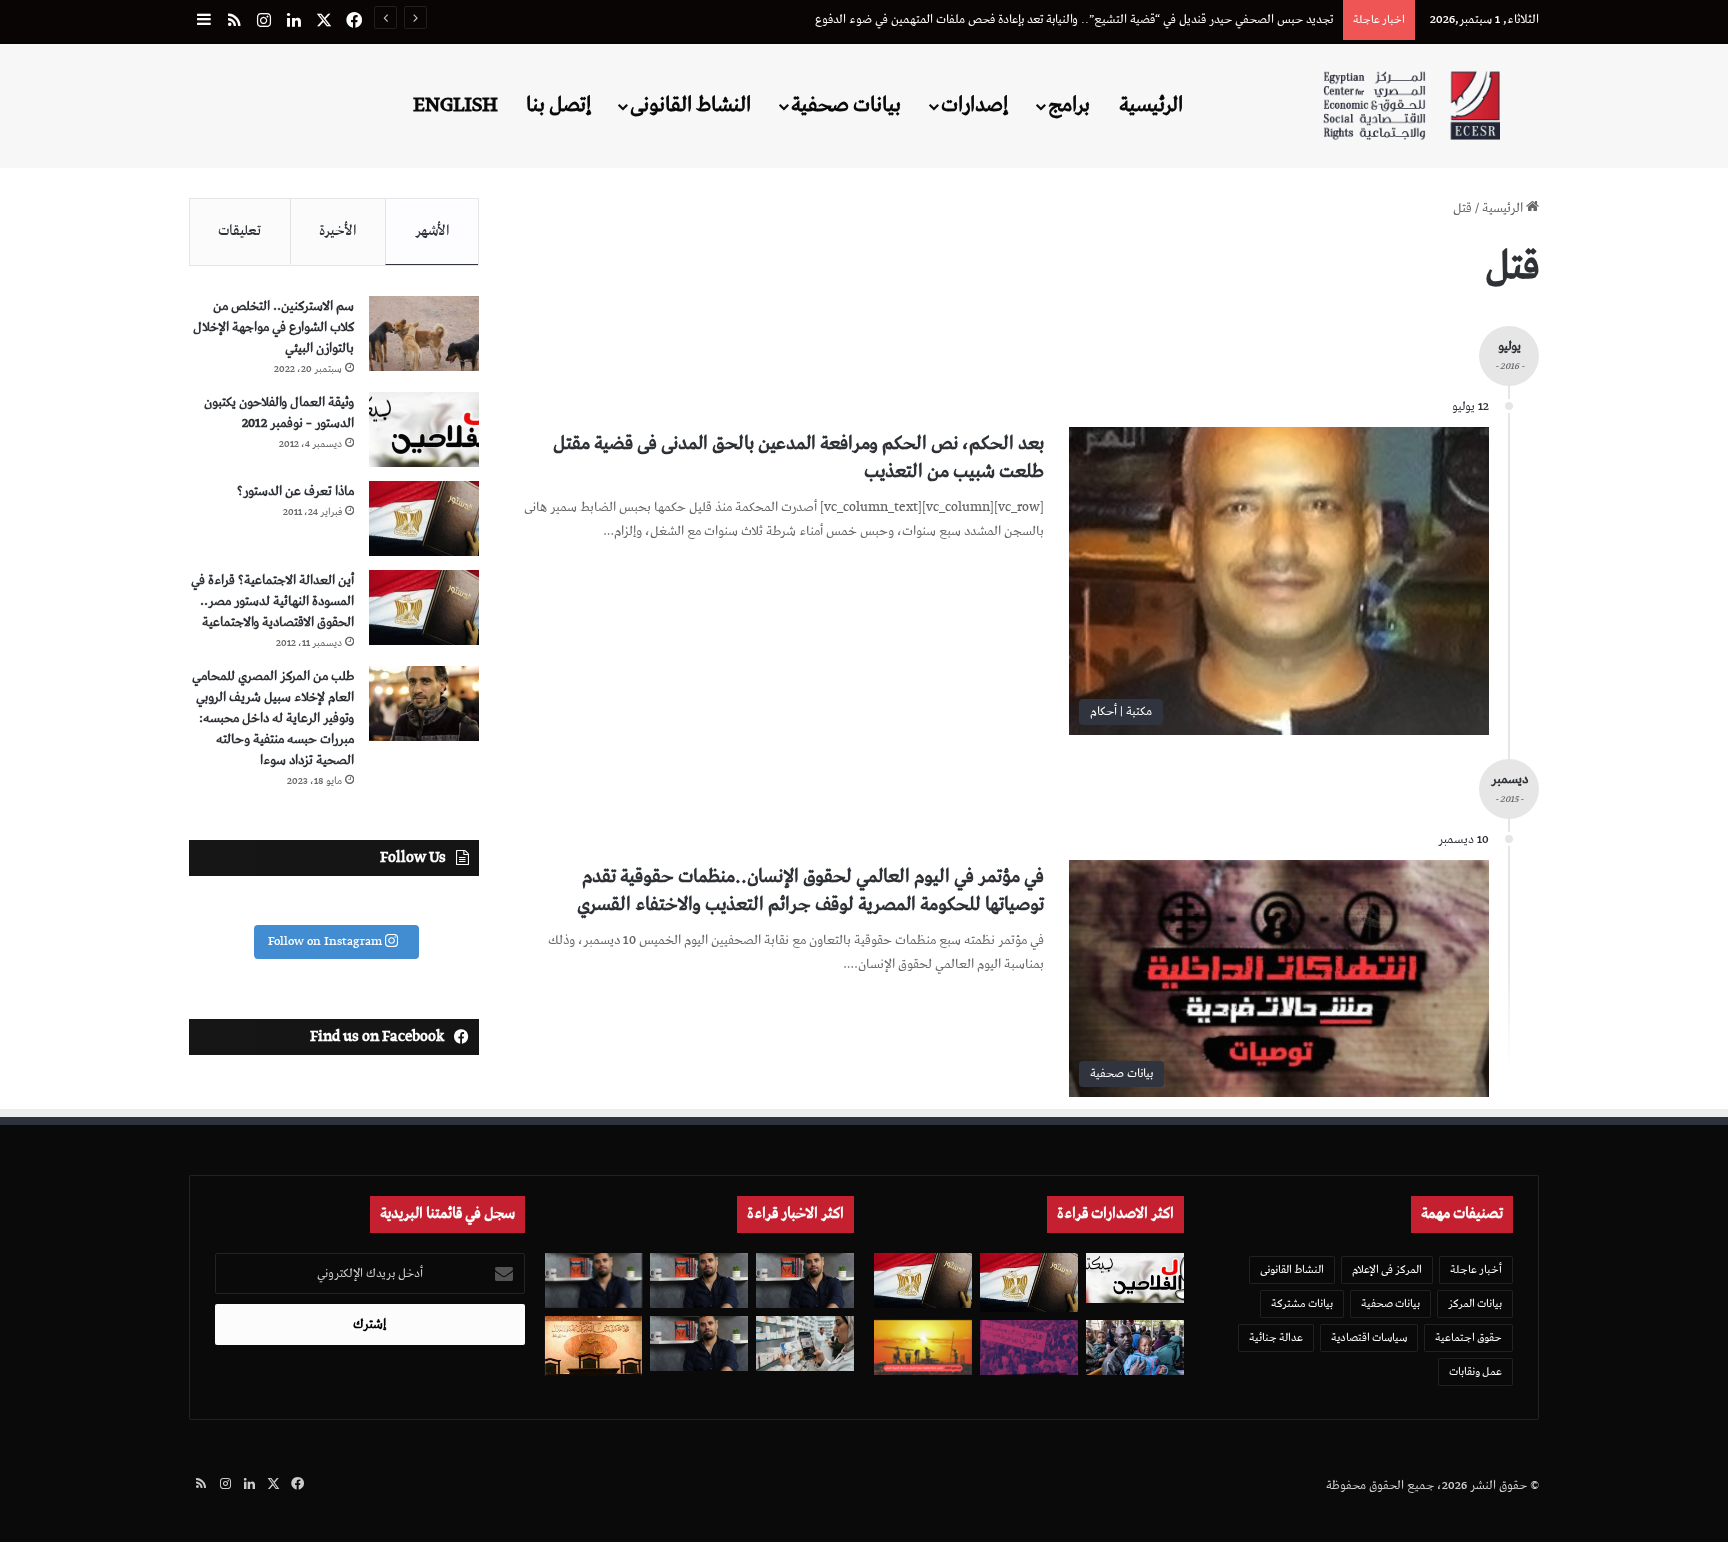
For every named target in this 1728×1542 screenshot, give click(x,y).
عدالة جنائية (1276, 1337)
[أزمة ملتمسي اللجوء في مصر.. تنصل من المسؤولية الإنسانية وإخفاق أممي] (1135, 1347)
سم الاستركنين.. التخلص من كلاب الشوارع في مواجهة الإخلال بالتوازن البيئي (273, 327)
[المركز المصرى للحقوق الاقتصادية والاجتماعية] (1411, 105)
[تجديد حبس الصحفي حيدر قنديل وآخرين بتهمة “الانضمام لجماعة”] (805, 1280)
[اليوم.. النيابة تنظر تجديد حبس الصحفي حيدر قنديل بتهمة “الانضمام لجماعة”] (699, 1343)
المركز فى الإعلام (1387, 1269)
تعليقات (239, 231)
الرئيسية (1151, 105)
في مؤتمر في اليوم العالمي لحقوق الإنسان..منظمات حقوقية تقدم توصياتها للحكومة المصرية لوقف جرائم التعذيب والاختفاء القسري (810, 890)
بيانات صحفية (846, 105)
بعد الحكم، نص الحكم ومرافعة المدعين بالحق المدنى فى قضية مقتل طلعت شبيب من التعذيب (798, 457)
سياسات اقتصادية (1369, 1337)
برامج (1069, 105)
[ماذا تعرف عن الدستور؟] (424, 518)
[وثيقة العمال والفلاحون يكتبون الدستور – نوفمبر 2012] (424, 429)
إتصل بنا (558, 105)
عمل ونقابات (1475, 1371)
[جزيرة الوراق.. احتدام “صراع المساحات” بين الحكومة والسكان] (1029, 1347)
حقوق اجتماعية (1468, 1337)
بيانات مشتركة (1302, 1303)
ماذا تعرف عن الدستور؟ (295, 491)
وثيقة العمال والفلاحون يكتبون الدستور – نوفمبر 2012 (279, 413)
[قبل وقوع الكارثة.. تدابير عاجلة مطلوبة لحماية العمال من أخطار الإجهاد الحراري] (923, 1347)
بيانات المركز (1475, 1303)
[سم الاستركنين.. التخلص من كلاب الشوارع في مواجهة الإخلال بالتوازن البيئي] (424, 333)
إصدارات (974, 105)
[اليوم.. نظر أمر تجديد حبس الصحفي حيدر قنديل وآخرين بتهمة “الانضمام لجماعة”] (699, 1280)
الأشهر (432, 231)
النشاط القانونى (690, 105)
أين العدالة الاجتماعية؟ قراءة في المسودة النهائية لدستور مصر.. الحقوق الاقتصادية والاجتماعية (272, 601)
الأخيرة (338, 231)
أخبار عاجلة (1476, 1269)
